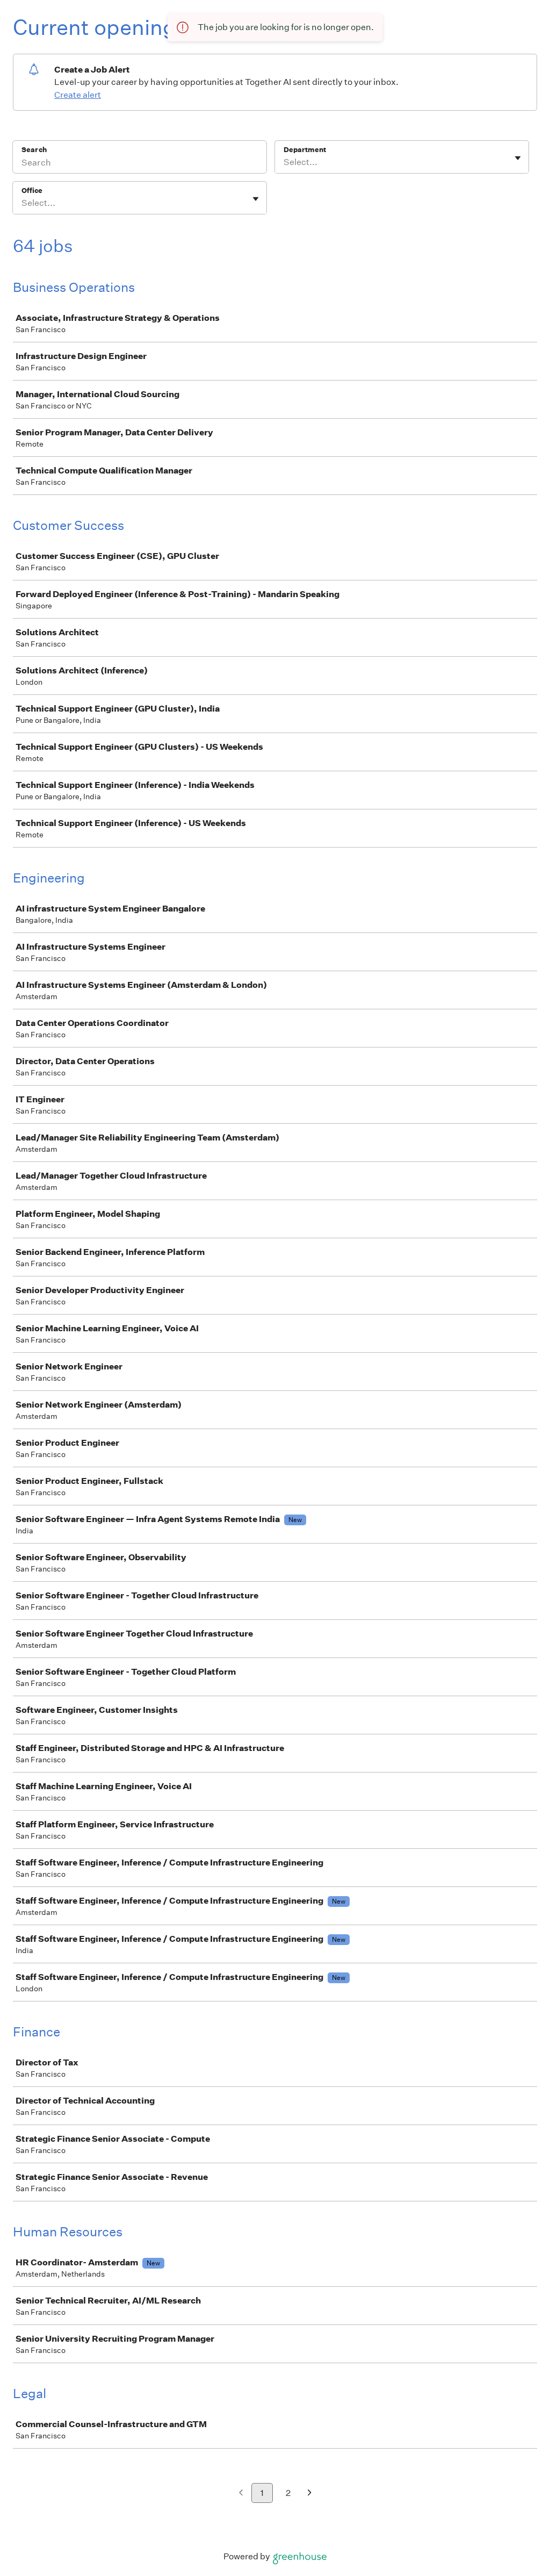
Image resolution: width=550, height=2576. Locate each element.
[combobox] (284, 162)
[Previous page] (241, 2494)
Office (32, 191)
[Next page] (310, 2494)
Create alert (78, 95)
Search (34, 150)
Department (305, 150)
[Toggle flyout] (518, 158)
